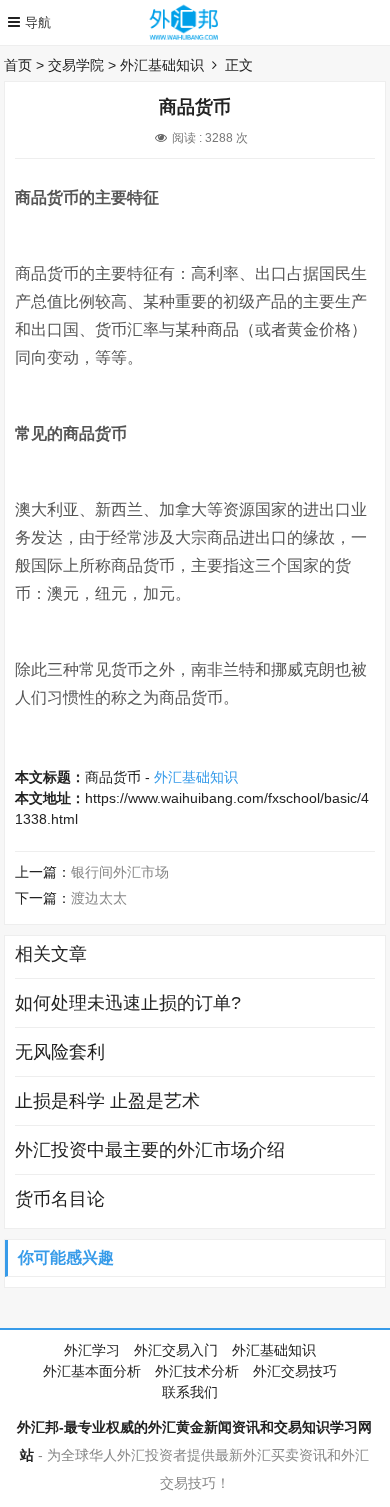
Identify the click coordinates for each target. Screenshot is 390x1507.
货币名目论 (60, 1199)
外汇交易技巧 (295, 1371)
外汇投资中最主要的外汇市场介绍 (150, 1150)
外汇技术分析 (197, 1371)
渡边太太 (99, 898)
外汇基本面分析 (92, 1371)
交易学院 (76, 65)
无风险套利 (60, 1052)
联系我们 (190, 1392)
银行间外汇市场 (120, 872)
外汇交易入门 (176, 1350)
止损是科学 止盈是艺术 (107, 1101)
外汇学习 (92, 1350)
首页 (18, 65)
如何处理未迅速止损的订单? (128, 1003)
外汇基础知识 (162, 65)
